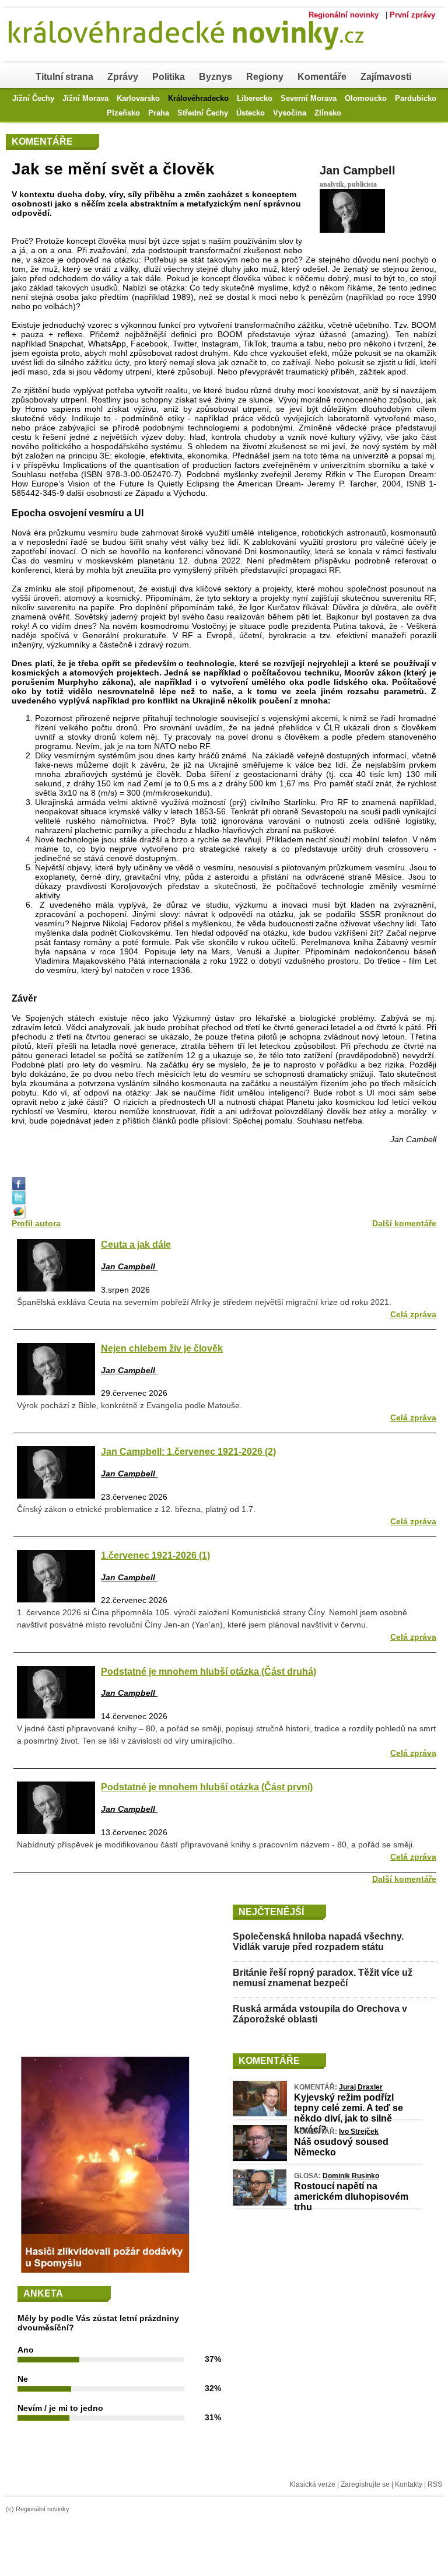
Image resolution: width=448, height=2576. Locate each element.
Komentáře (322, 77)
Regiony (265, 77)
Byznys (216, 77)
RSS (435, 2484)
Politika (169, 77)
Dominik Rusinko (351, 2176)
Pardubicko (416, 98)
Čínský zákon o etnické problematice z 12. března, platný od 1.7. (136, 1509)
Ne (23, 2379)
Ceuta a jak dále (136, 1244)
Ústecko (251, 113)
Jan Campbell (358, 170)
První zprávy (412, 15)
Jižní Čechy (33, 98)
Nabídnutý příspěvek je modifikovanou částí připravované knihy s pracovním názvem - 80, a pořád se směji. (216, 1845)
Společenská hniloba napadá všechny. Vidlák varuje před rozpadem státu (318, 1942)
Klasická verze (312, 2484)
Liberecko (255, 98)
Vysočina (290, 113)
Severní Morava (309, 98)
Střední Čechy (203, 113)
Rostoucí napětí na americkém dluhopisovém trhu (351, 2197)
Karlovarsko (138, 98)
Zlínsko (328, 113)
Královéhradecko (198, 98)
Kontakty (409, 2484)
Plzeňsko (123, 113)
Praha (159, 113)
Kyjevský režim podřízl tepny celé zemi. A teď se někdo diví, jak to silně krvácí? (349, 2113)
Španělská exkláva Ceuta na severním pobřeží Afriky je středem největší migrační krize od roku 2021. (204, 1302)
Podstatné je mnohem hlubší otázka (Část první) (207, 1787)
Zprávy (123, 77)
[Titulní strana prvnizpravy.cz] (195, 57)
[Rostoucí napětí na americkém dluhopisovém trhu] (260, 2203)
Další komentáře (404, 1223)
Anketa (43, 2293)
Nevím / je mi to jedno (60, 2408)
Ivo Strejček (359, 2131)
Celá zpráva (413, 1314)
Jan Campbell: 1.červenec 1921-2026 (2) (188, 1451)
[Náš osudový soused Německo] (260, 2158)
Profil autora (36, 1223)
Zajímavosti (386, 77)
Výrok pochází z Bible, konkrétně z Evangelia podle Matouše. (129, 1405)
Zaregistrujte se (365, 2484)
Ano (26, 2350)
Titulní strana (64, 77)
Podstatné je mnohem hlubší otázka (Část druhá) (209, 1671)
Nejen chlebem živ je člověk (162, 1348)
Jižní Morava (85, 98)
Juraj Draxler (361, 2087)
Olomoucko (366, 98)
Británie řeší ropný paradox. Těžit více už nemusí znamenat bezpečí (323, 1978)
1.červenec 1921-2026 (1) (155, 1555)
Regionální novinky (344, 15)
